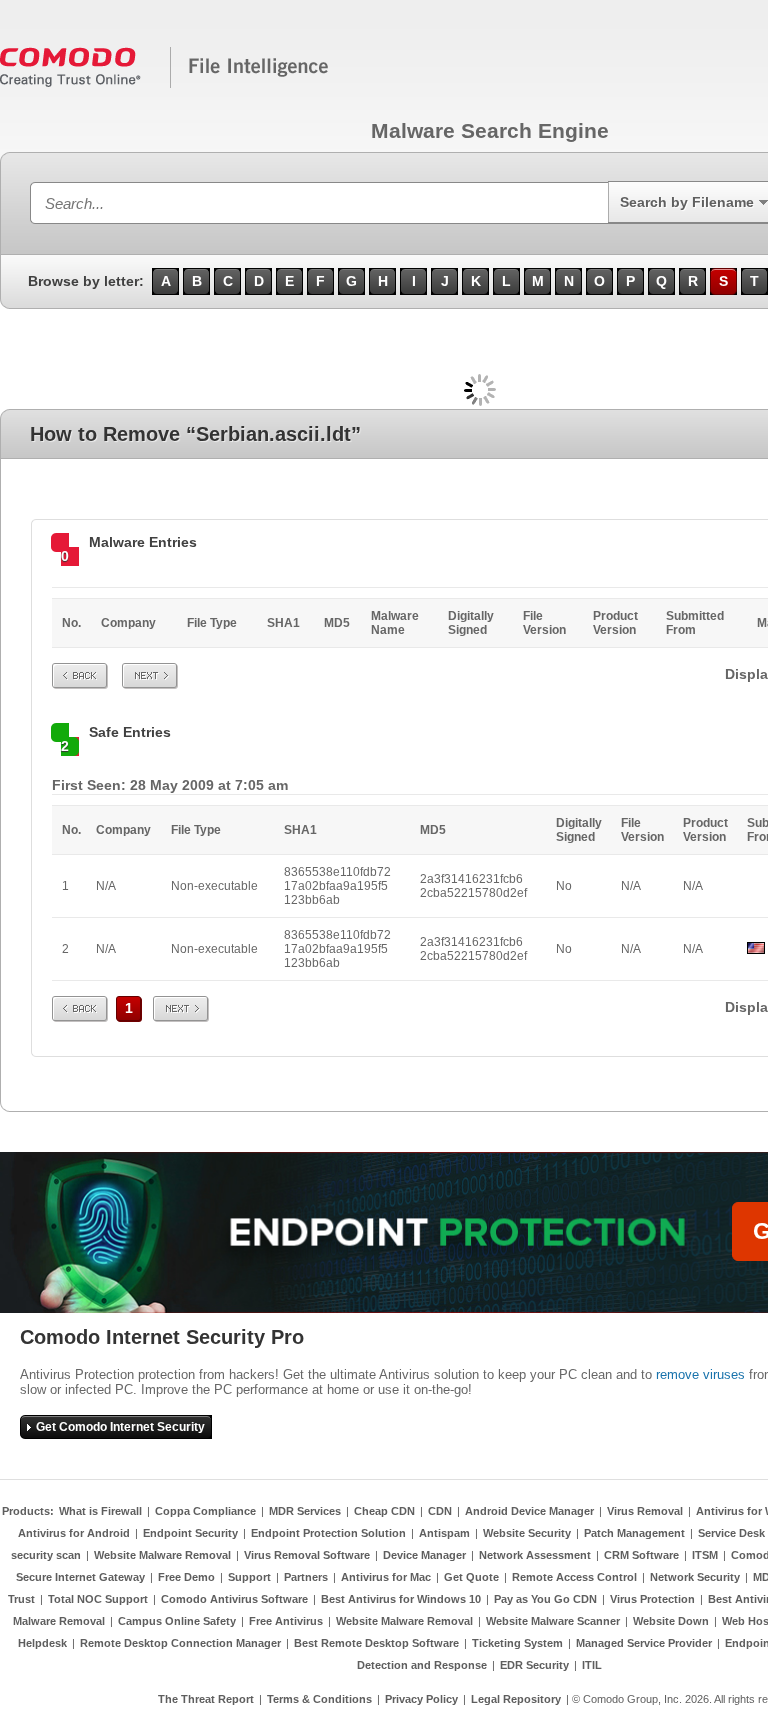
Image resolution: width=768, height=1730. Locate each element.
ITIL (592, 1665)
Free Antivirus (286, 1621)
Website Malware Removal (162, 1555)
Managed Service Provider (644, 1643)
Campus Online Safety (177, 1621)
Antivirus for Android (74, 1533)
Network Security (695, 1577)
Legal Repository (516, 1699)
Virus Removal (645, 1511)
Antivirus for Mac (386, 1577)
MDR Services (305, 1511)
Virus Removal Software (307, 1555)
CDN (440, 1511)
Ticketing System (517, 1643)
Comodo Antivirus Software (234, 1599)
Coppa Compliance (205, 1511)
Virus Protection (652, 1599)
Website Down (671, 1621)
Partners (306, 1577)
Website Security (527, 1533)
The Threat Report (206, 1699)
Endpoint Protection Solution (328, 1533)
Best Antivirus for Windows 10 (401, 1599)
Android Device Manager (529, 1511)
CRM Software (641, 1555)
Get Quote (471, 1577)
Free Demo (186, 1577)
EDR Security (534, 1665)
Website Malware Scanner (553, 1621)
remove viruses (700, 1374)
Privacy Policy (421, 1699)
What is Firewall (100, 1511)
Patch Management (634, 1533)
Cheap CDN (384, 1511)
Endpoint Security (190, 1533)
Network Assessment (535, 1555)
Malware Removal (59, 1621)
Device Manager (424, 1555)
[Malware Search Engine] (165, 84)
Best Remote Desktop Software (376, 1643)
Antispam (444, 1533)
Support (249, 1577)
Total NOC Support (98, 1599)
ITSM (705, 1555)
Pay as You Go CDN (545, 1599)
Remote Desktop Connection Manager (180, 1643)
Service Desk (731, 1533)
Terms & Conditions (319, 1699)
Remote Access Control (574, 1577)
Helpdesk (42, 1643)
